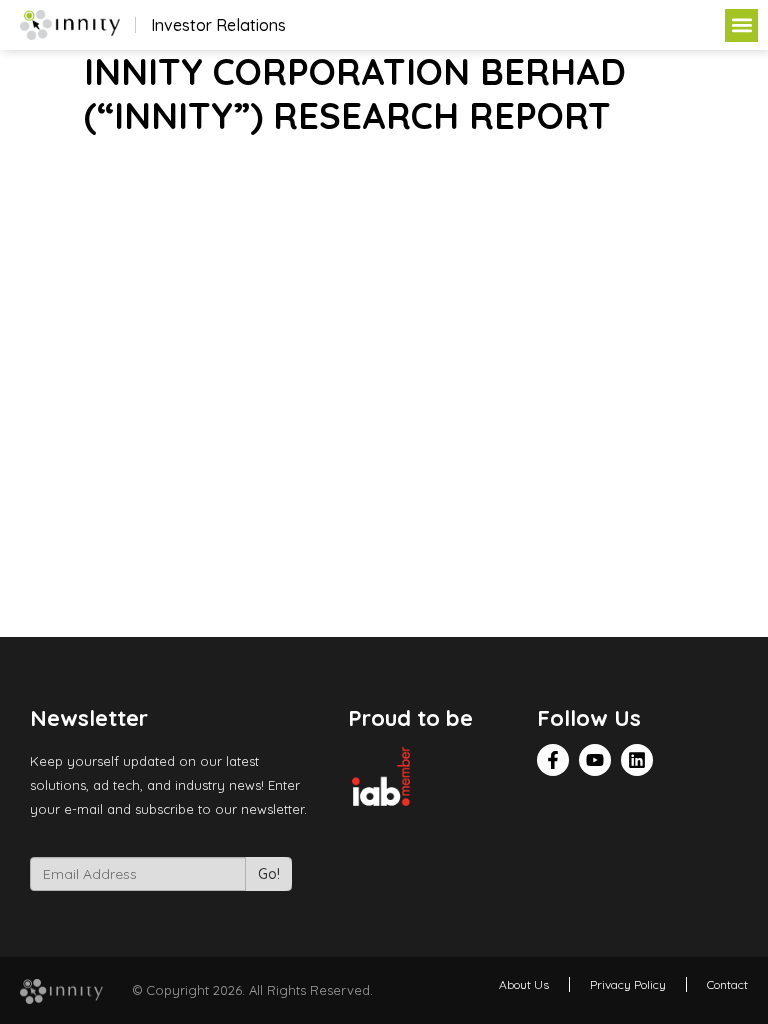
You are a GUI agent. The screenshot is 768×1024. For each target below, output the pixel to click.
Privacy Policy (628, 984)
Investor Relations (218, 25)
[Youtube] (595, 760)
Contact (727, 984)
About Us (524, 984)
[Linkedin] (637, 760)
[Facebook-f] (553, 760)
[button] (741, 25)
